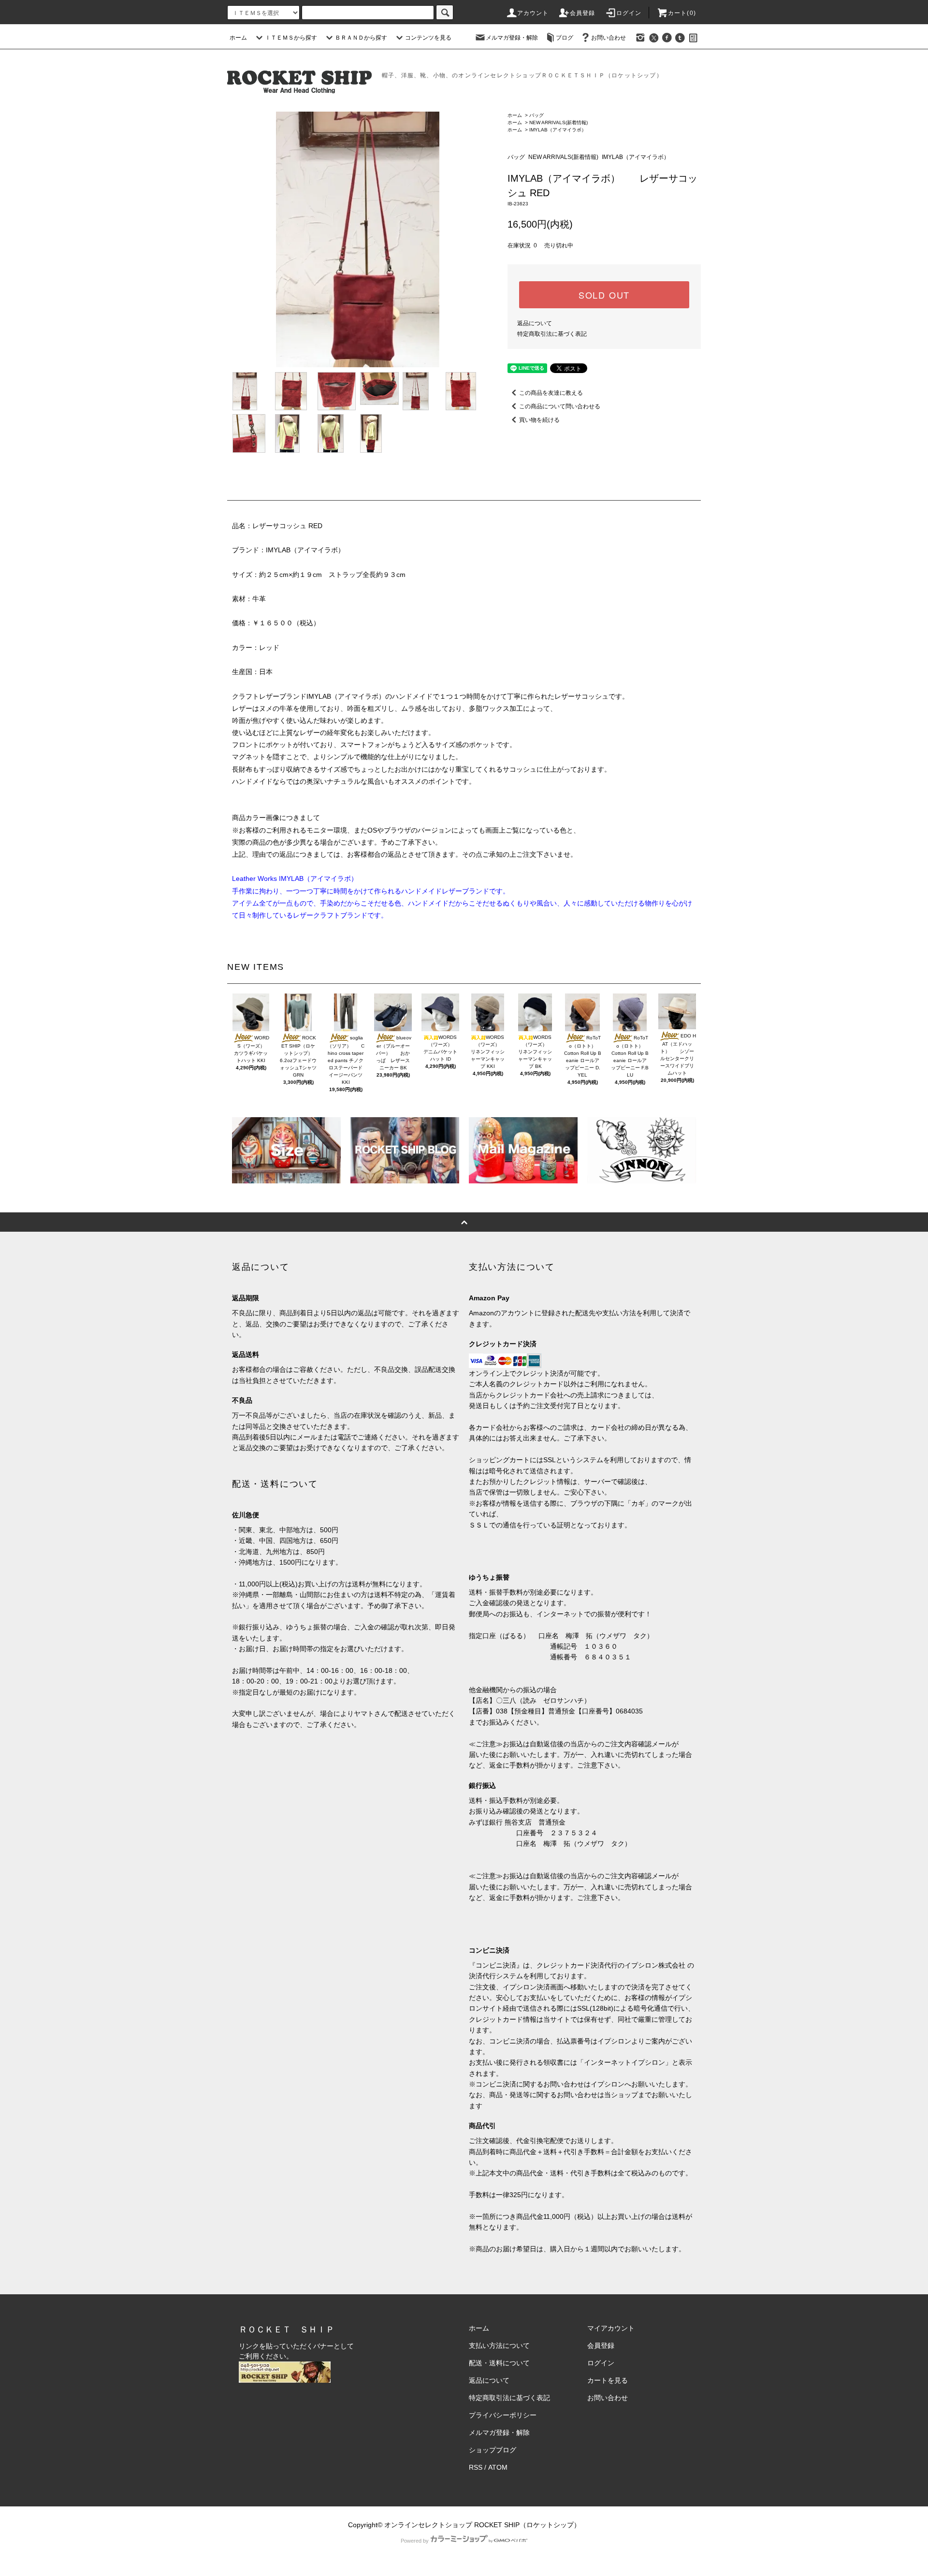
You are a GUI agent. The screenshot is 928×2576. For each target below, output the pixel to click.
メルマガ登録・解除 (512, 38)
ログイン (629, 13)
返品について (535, 323)
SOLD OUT (604, 295)
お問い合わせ (609, 38)
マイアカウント (611, 2328)
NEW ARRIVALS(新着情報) (558, 122)
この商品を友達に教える (551, 393)
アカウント (533, 13)
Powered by (415, 2541)
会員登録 (583, 13)
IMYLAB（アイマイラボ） (558, 130)
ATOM (498, 2467)
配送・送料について (499, 2363)
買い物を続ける (539, 420)
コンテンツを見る (428, 38)
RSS (476, 2467)
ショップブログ (493, 2450)
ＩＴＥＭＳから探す (291, 38)
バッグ (536, 115)
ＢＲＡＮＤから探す (361, 38)
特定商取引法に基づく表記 (552, 334)
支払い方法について (499, 2346)
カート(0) (682, 13)
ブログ (565, 38)
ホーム (238, 38)
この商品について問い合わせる (560, 406)
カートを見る (608, 2380)
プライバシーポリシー (503, 2415)
